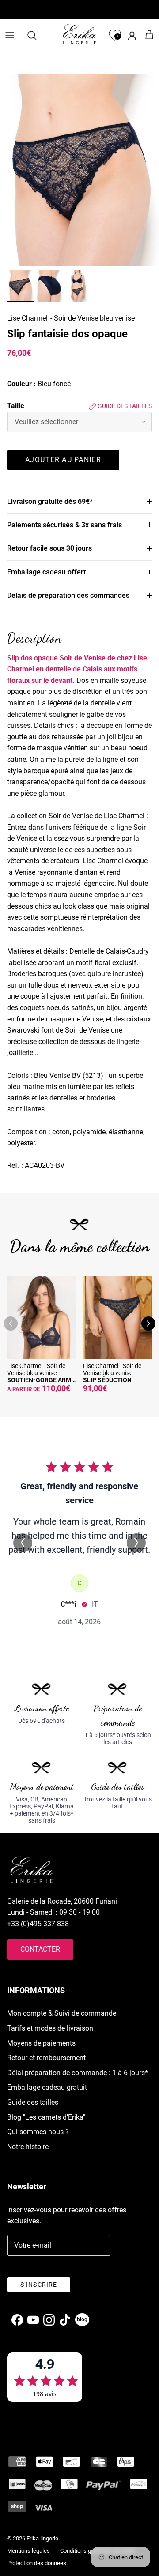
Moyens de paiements (41, 2043)
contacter (40, 1949)
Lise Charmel (27, 318)
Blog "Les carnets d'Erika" (46, 2117)
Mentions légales (28, 2551)
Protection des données (37, 2563)
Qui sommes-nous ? (38, 2132)
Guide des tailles (124, 406)
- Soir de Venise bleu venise (93, 318)
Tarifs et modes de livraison (50, 2028)
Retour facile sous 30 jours (49, 548)
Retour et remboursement (46, 2058)
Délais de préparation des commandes (68, 595)
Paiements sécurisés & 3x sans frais (64, 525)
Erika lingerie (42, 2538)
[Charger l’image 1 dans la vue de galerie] (79, 170)
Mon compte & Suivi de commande (62, 2013)
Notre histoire (28, 2147)
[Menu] (10, 35)
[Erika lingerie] (79, 34)
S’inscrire (39, 2285)
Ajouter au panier (63, 460)
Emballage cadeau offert (46, 572)
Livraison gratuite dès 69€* (50, 501)
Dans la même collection (80, 1246)
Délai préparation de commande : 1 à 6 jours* (78, 2073)
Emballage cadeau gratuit (47, 2087)
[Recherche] (36, 35)
